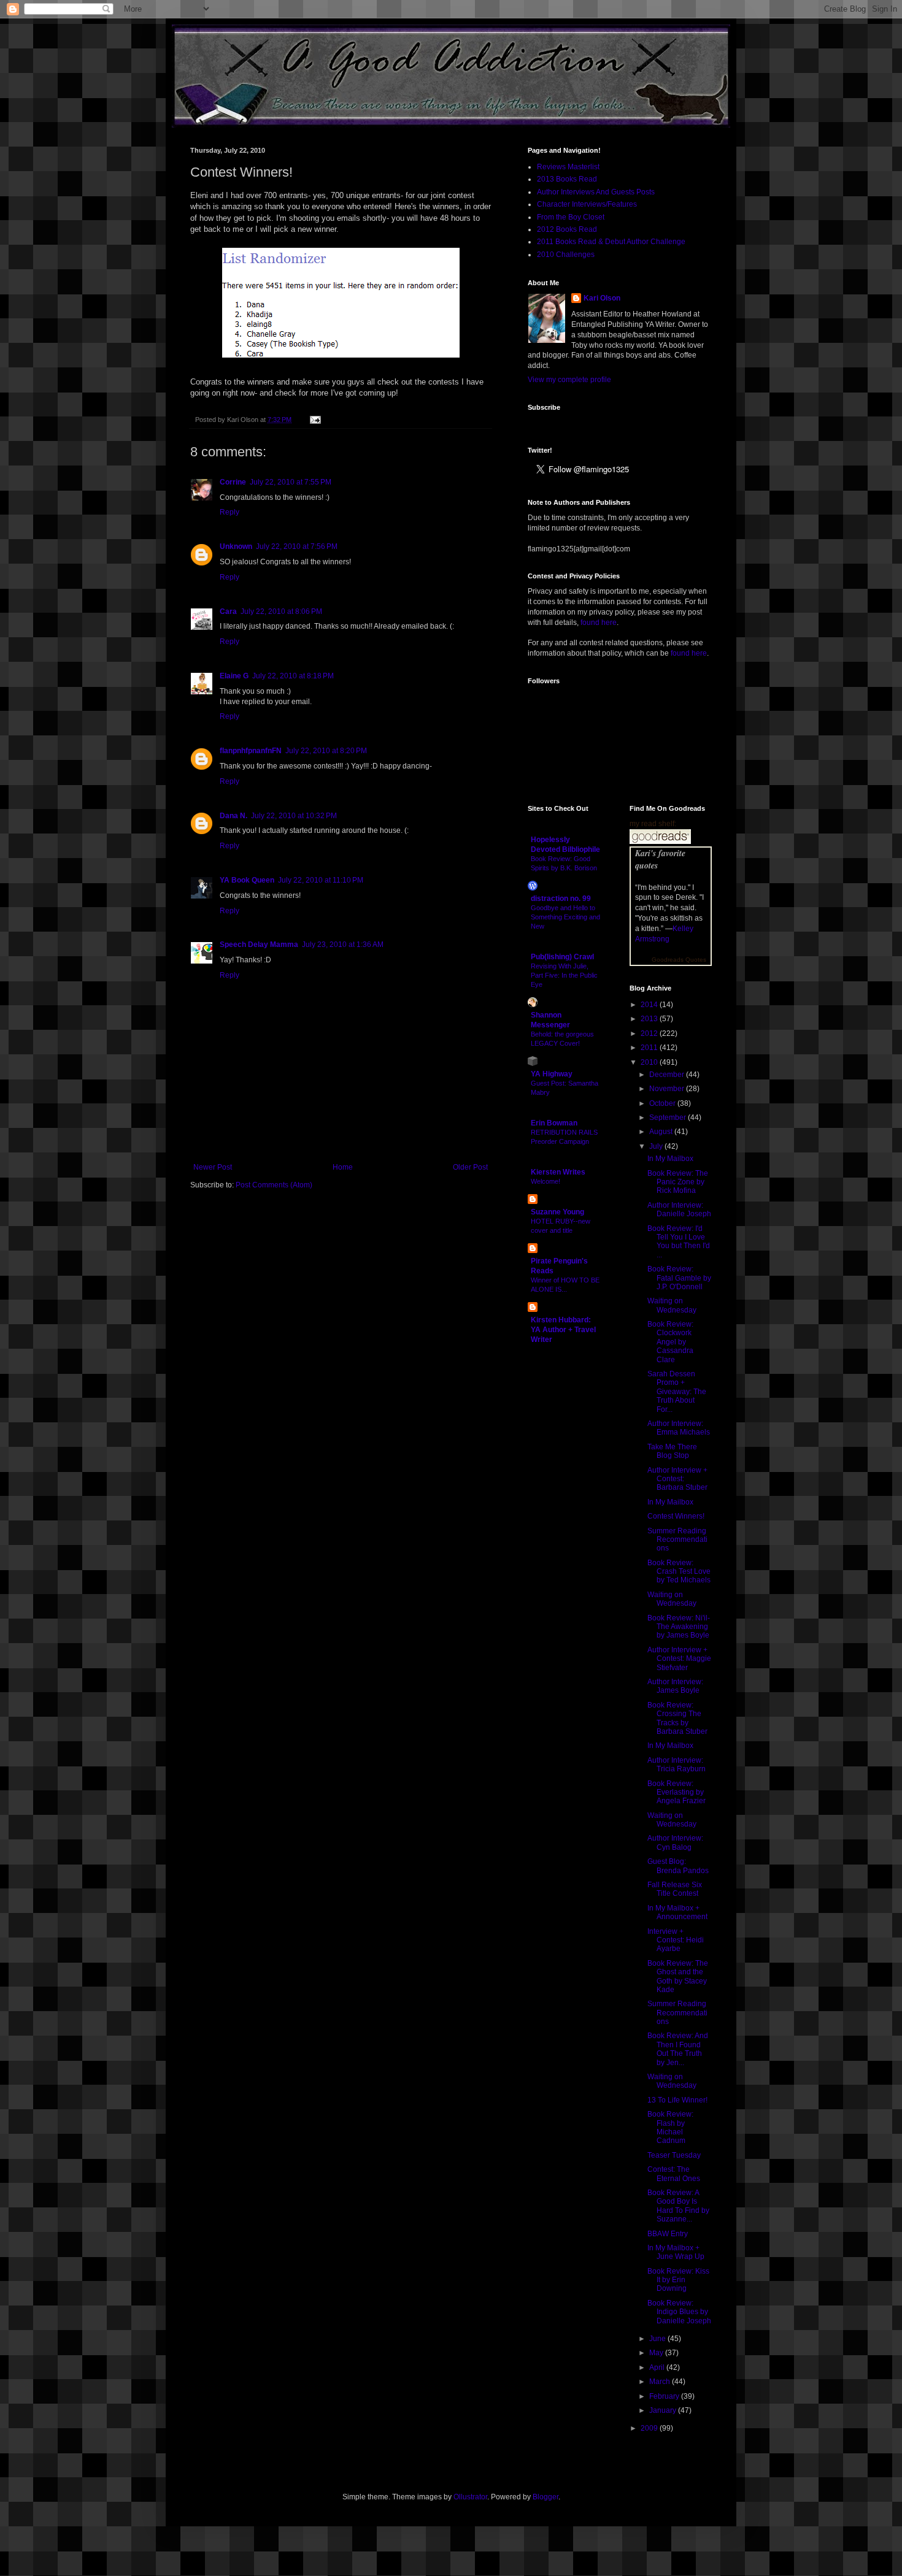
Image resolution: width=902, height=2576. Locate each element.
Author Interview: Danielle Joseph (679, 1209)
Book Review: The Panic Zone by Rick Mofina (678, 1182)
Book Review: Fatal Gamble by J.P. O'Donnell (679, 1278)
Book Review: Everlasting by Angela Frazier (676, 1792)
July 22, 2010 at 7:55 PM (291, 482)
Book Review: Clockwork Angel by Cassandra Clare (670, 1342)
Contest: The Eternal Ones (674, 2174)
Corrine (233, 482)
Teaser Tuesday (674, 2155)
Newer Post (213, 1167)
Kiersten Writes (558, 1172)
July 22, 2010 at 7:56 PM (297, 546)
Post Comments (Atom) (274, 1185)
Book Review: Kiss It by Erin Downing (678, 2280)
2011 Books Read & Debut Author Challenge (611, 242)
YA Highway (552, 1074)
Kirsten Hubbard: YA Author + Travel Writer (563, 1330)
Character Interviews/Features (587, 204)
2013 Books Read (567, 179)
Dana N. (233, 816)
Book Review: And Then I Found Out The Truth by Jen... (678, 2049)
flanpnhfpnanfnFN (251, 751)
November (668, 1089)
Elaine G (234, 676)
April (658, 2367)
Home (343, 1167)
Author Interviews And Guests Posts (596, 192)
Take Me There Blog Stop (672, 1451)
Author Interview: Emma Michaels (679, 1428)
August (662, 1132)
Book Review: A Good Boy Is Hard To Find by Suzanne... (678, 2206)
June (658, 2339)
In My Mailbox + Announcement (677, 1912)
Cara (228, 611)
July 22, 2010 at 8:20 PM (326, 751)
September (669, 1117)
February (665, 2396)
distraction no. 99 (561, 899)
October (663, 1103)
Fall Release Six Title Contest (675, 1889)
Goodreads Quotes (679, 960)
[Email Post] (314, 420)
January (664, 2410)
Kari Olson (602, 298)
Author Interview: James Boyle (675, 1686)
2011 (650, 1048)
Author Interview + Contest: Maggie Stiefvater (679, 1659)
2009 (650, 2428)
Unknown (236, 546)
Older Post (470, 1167)
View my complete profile (569, 380)
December (668, 1075)
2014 (650, 1005)
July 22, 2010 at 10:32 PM (294, 816)
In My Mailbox (670, 1159)
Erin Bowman (554, 1123)
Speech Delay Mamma (259, 945)
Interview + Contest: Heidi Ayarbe (676, 1940)
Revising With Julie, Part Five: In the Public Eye (564, 975)
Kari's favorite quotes (660, 859)
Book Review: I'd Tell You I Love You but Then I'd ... (679, 1242)
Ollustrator (470, 2497)
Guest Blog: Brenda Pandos (678, 1866)
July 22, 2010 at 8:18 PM (293, 676)
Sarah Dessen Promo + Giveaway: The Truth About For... (677, 1392)
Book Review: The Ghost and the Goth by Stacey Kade (678, 1976)
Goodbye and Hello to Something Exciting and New (565, 917)
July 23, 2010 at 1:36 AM (343, 945)
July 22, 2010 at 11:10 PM (321, 880)
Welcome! (545, 1181)
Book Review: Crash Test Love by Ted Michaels (679, 1572)
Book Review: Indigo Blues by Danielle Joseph (679, 2312)
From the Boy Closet (571, 217)
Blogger (545, 2497)
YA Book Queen (247, 880)
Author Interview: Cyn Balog (675, 1842)
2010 (650, 1062)
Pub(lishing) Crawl (562, 957)
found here (599, 623)
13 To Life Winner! (677, 2100)
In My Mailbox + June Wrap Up (676, 2252)
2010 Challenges (566, 255)
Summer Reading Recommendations (677, 1540)
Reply (229, 512)
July (657, 1146)
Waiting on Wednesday (672, 1305)
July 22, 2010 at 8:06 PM (281, 611)
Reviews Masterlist (568, 167)
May (657, 2353)
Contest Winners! (676, 1516)
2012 (650, 1033)
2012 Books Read (567, 229)
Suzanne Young (557, 1212)
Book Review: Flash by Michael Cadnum (670, 2127)
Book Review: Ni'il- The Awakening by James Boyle (679, 1627)
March (661, 2382)
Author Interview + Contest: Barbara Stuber (677, 1479)
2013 (650, 1019)
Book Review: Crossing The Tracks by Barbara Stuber (677, 1718)
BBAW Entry (668, 2234)
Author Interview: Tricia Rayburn (676, 1765)
